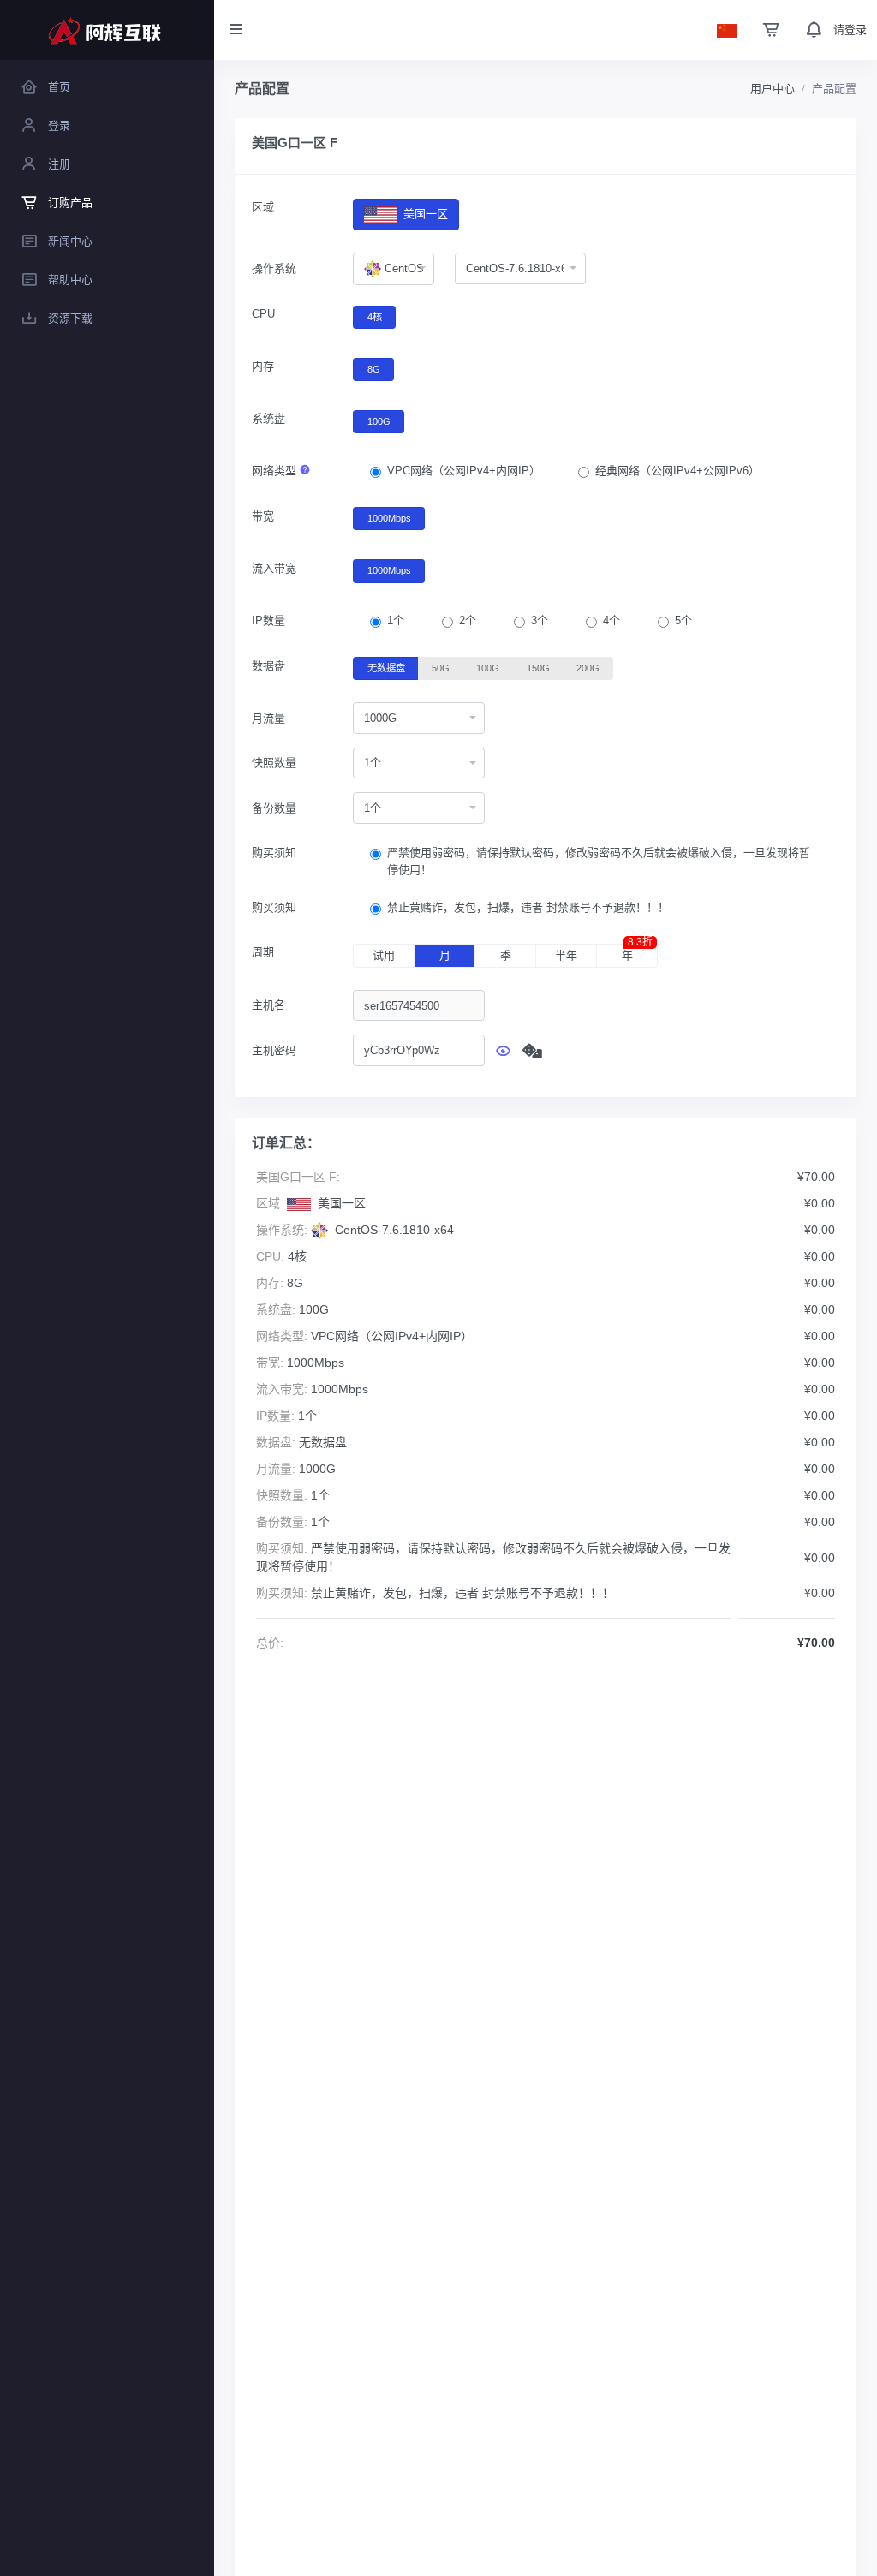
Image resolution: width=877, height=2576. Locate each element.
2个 (468, 620)
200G (588, 668)
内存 (263, 366)
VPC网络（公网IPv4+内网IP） (464, 471)
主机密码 (274, 1050)
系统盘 (268, 418)
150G (538, 668)
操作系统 (274, 268)
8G (374, 369)
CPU (263, 314)
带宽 (263, 516)
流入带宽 (274, 568)
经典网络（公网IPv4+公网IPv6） (677, 471)
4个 (612, 620)
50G (441, 668)
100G (379, 421)
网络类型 (276, 471)
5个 (683, 620)
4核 (375, 317)
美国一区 (424, 214)
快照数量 (274, 763)
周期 (263, 952)
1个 (396, 620)
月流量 (268, 718)
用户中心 (773, 89)
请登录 (850, 30)
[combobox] (393, 269)
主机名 (268, 1005)
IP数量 (268, 620)
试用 (384, 955)
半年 (566, 955)
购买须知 (274, 853)
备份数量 (274, 808)
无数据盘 (386, 668)
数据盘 (268, 666)
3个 (540, 620)
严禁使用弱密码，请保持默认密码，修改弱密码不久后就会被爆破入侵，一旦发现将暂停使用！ (599, 861)
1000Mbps (389, 518)
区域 (263, 207)
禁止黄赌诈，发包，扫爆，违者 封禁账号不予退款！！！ (528, 907)
